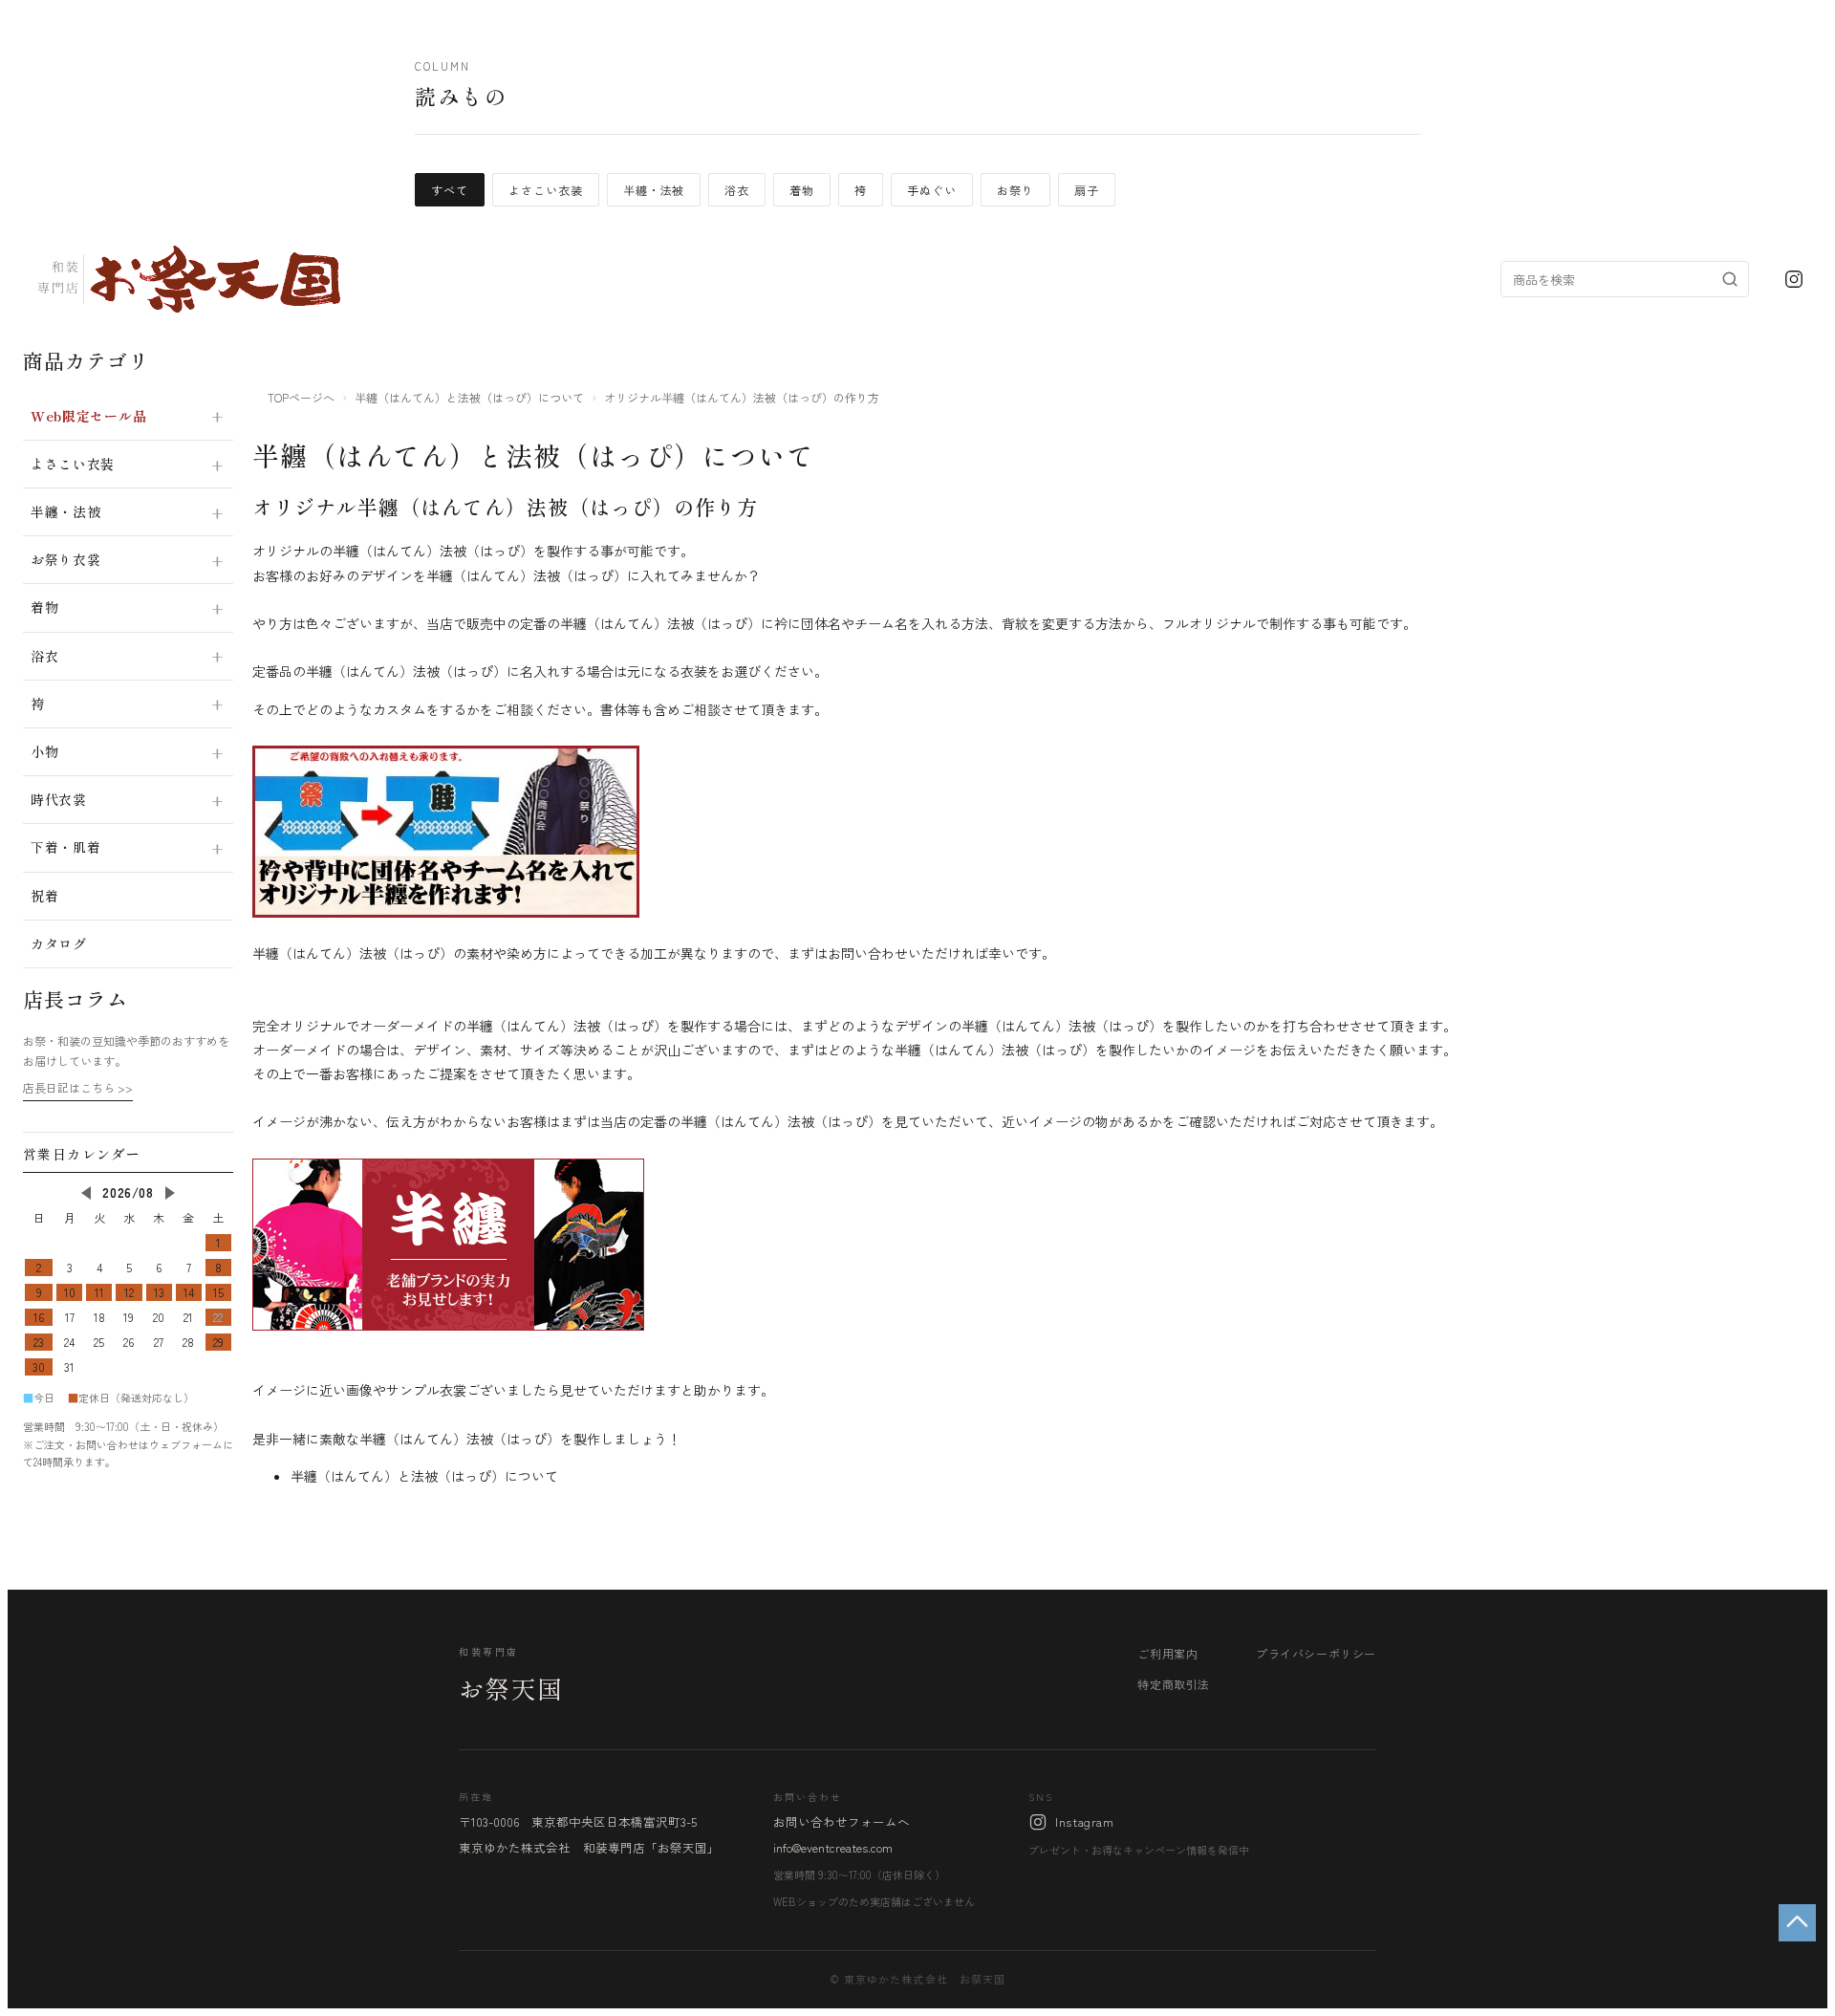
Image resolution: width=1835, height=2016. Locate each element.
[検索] (1730, 279)
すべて (450, 190)
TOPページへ (301, 397)
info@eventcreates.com (833, 1847)
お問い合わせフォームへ (842, 1821)
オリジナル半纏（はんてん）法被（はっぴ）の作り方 (505, 507)
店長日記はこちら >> (78, 1087)
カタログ (59, 943)
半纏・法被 (654, 190)
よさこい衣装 (546, 190)
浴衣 (737, 190)
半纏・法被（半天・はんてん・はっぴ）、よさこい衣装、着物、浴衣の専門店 (187, 279)
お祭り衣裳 (66, 559)
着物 (802, 190)
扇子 (1087, 190)
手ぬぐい (932, 190)
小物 (44, 751)
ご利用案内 (1167, 1653)
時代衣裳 (59, 799)
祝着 (44, 896)
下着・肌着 (66, 847)
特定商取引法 (1174, 1684)
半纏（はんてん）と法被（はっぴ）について (469, 397)
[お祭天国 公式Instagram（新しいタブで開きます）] (1794, 279)
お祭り (1015, 190)
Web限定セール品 (88, 416)
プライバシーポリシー (1316, 1653)
